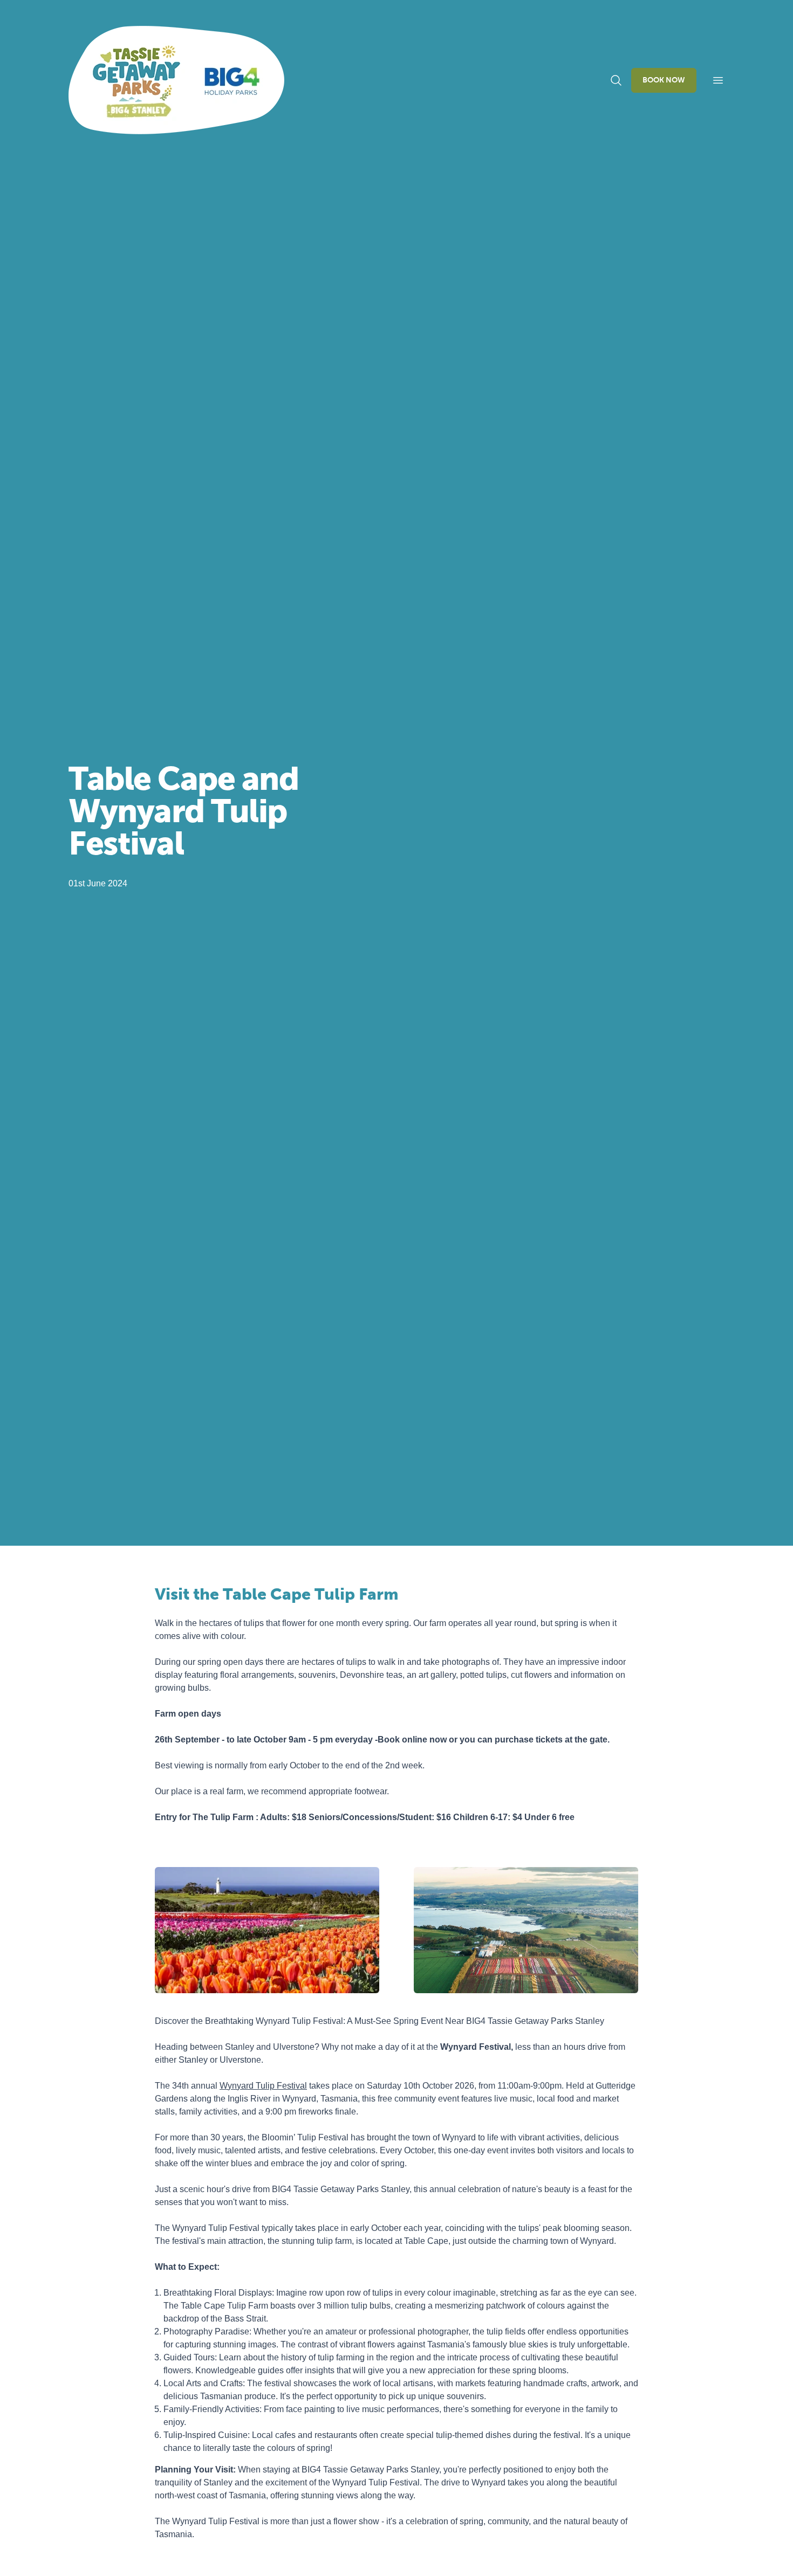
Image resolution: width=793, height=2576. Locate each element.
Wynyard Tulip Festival (263, 2086)
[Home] (176, 80)
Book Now (664, 80)
